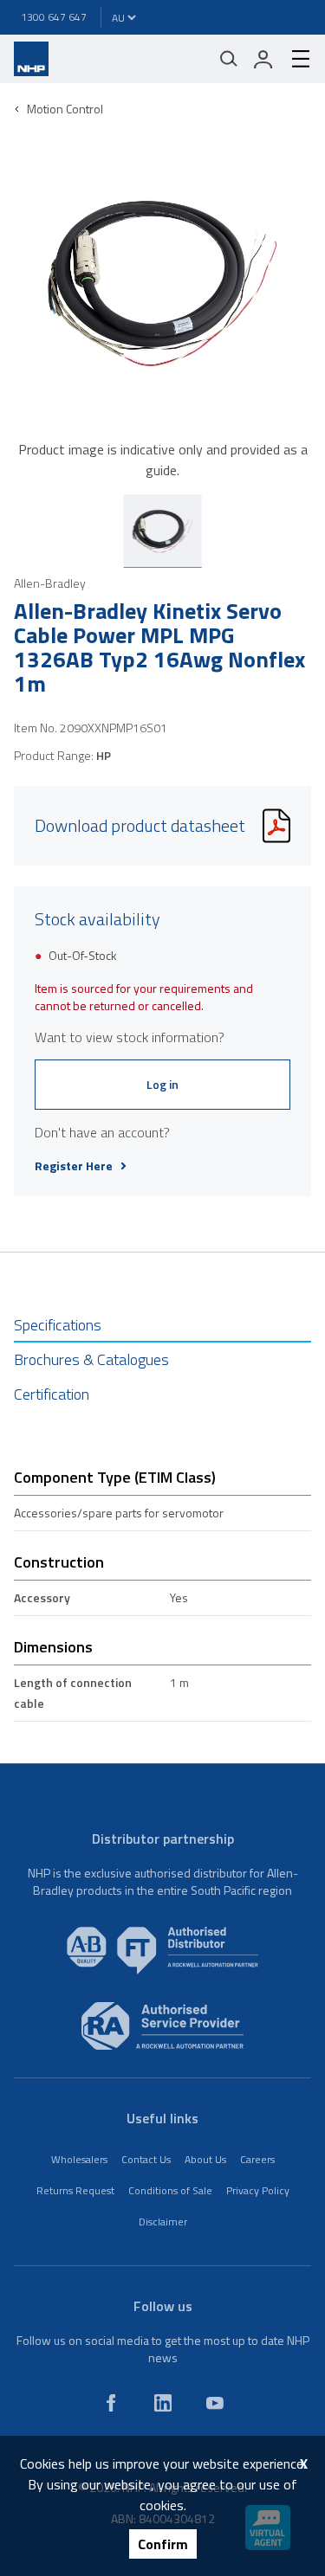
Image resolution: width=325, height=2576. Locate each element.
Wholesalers (79, 2159)
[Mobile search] (229, 59)
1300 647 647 (54, 17)
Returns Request (75, 2190)
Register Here (74, 1166)
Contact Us (146, 2159)
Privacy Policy (258, 2190)
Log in (162, 1084)
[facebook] (111, 2403)
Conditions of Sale (170, 2190)
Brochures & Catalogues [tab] (91, 1359)
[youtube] (215, 2403)
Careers (257, 2159)
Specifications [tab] (58, 1325)
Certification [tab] (52, 1394)
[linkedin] (163, 2403)
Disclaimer (163, 2222)
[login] (263, 59)
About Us (205, 2159)
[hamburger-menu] (294, 59)
